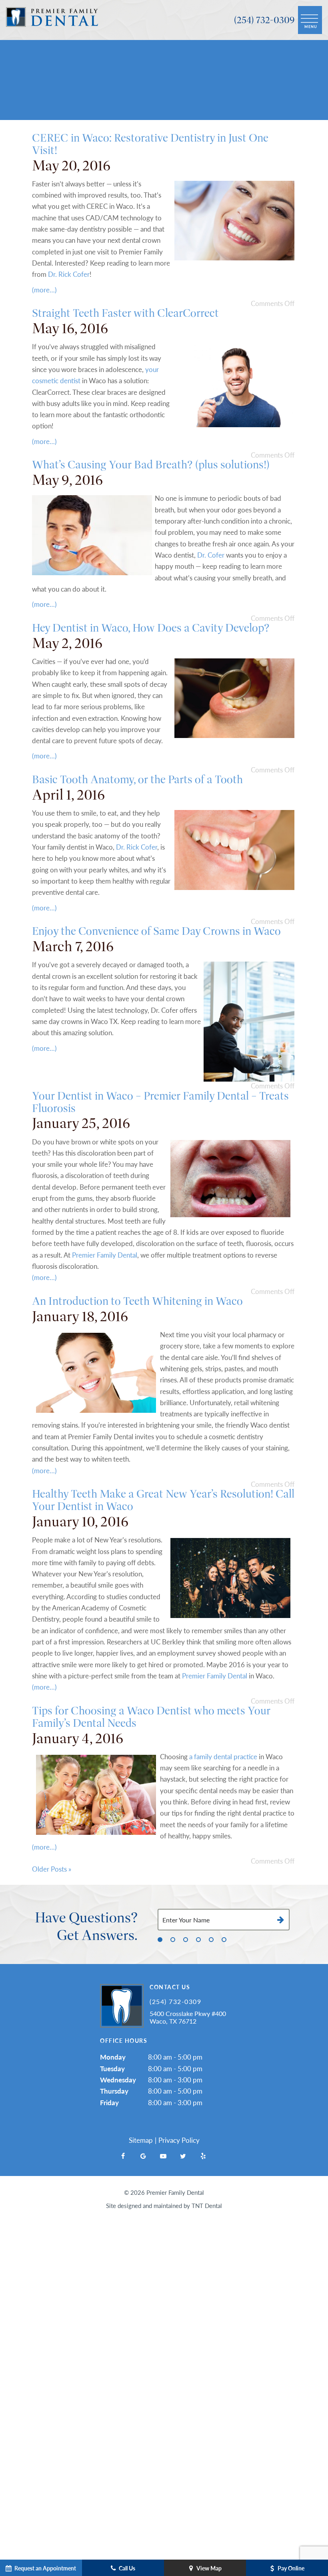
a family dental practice (223, 1756)
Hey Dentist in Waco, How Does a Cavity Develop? (151, 628)
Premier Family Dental (105, 1255)
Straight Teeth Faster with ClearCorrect (125, 313)
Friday (109, 2102)
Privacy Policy (179, 2140)
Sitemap (141, 2140)
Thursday (114, 2091)
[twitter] (183, 2156)
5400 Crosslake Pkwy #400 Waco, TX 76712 (188, 2017)
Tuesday (112, 2068)
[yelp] (203, 2156)
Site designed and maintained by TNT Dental (164, 2205)
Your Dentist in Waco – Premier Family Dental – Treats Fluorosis (160, 1102)
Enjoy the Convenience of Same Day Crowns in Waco (156, 931)
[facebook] (123, 2156)
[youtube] (163, 2156)
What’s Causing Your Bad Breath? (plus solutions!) (151, 465)
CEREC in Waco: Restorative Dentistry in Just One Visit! (150, 144)
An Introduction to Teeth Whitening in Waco (137, 1301)
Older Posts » (52, 1869)
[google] (143, 2156)
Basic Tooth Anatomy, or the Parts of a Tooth (137, 779)
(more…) (44, 290)
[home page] (52, 20)
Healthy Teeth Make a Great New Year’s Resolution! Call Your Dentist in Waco (163, 1500)
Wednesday (118, 2080)
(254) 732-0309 (264, 20)
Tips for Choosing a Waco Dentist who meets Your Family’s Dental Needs (151, 1717)
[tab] (160, 1939)
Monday (113, 2057)
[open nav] (310, 20)
